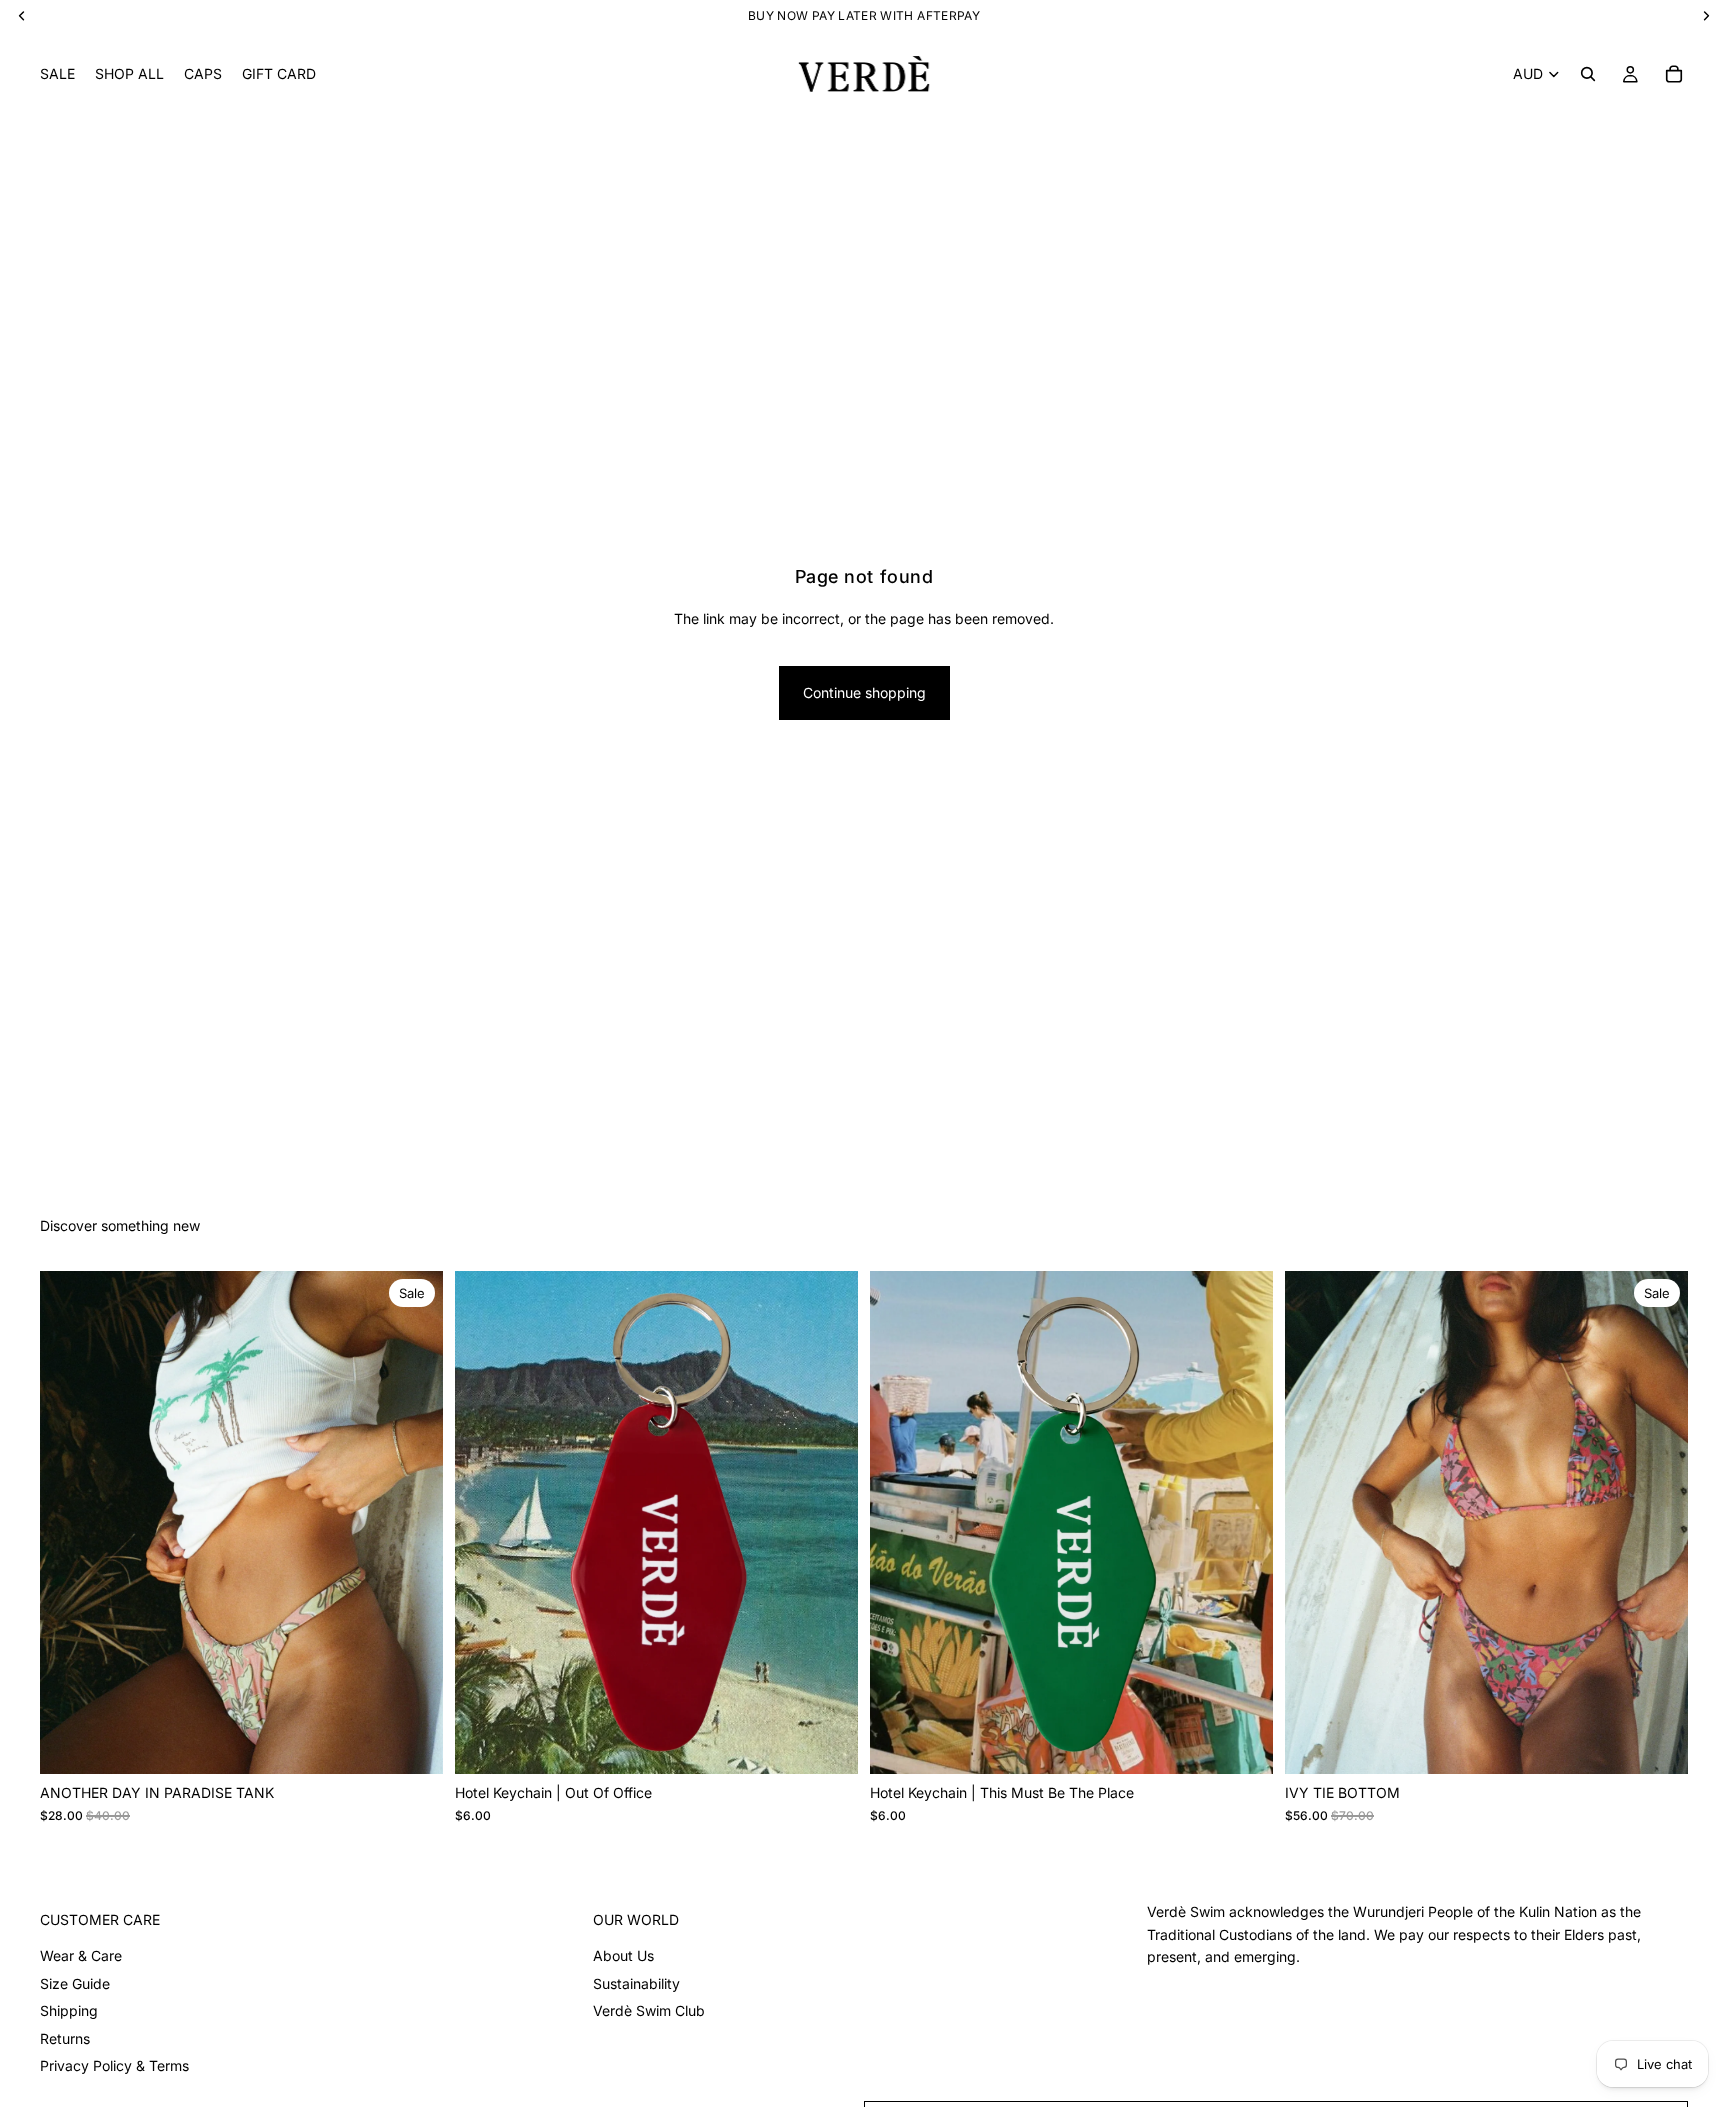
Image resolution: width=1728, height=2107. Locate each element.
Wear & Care (81, 1955)
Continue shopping (864, 692)
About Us (623, 1955)
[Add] (827, 1744)
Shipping (69, 2010)
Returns (65, 2038)
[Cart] (1674, 74)
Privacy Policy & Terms (114, 2065)
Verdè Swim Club (649, 2010)
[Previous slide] (70, 1523)
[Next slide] (413, 1523)
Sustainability (636, 1983)
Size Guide (75, 1983)
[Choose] (412, 1744)
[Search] (1588, 74)
